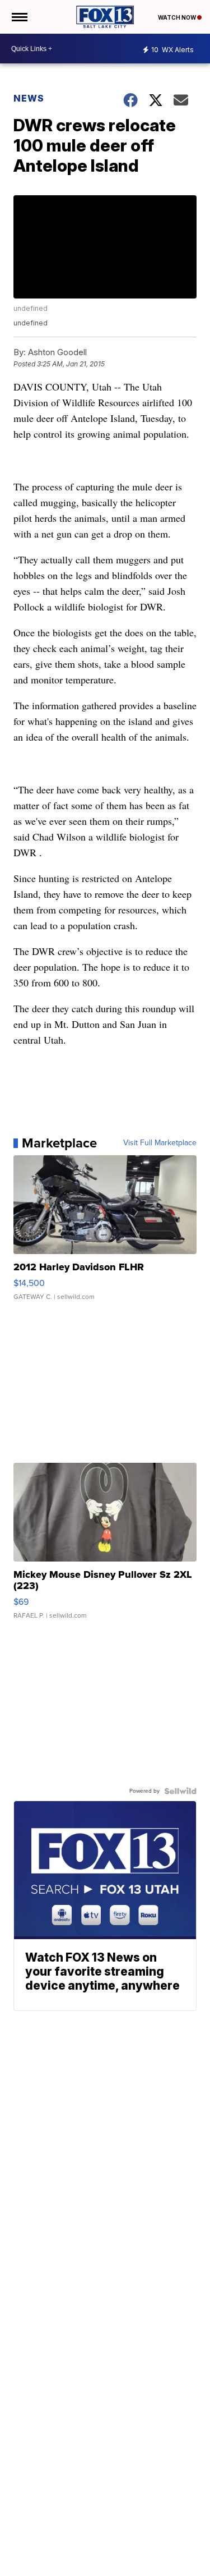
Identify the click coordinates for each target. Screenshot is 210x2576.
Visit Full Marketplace (160, 1143)
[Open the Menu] (19, 17)
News (29, 98)
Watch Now (178, 17)
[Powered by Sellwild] (180, 1791)
